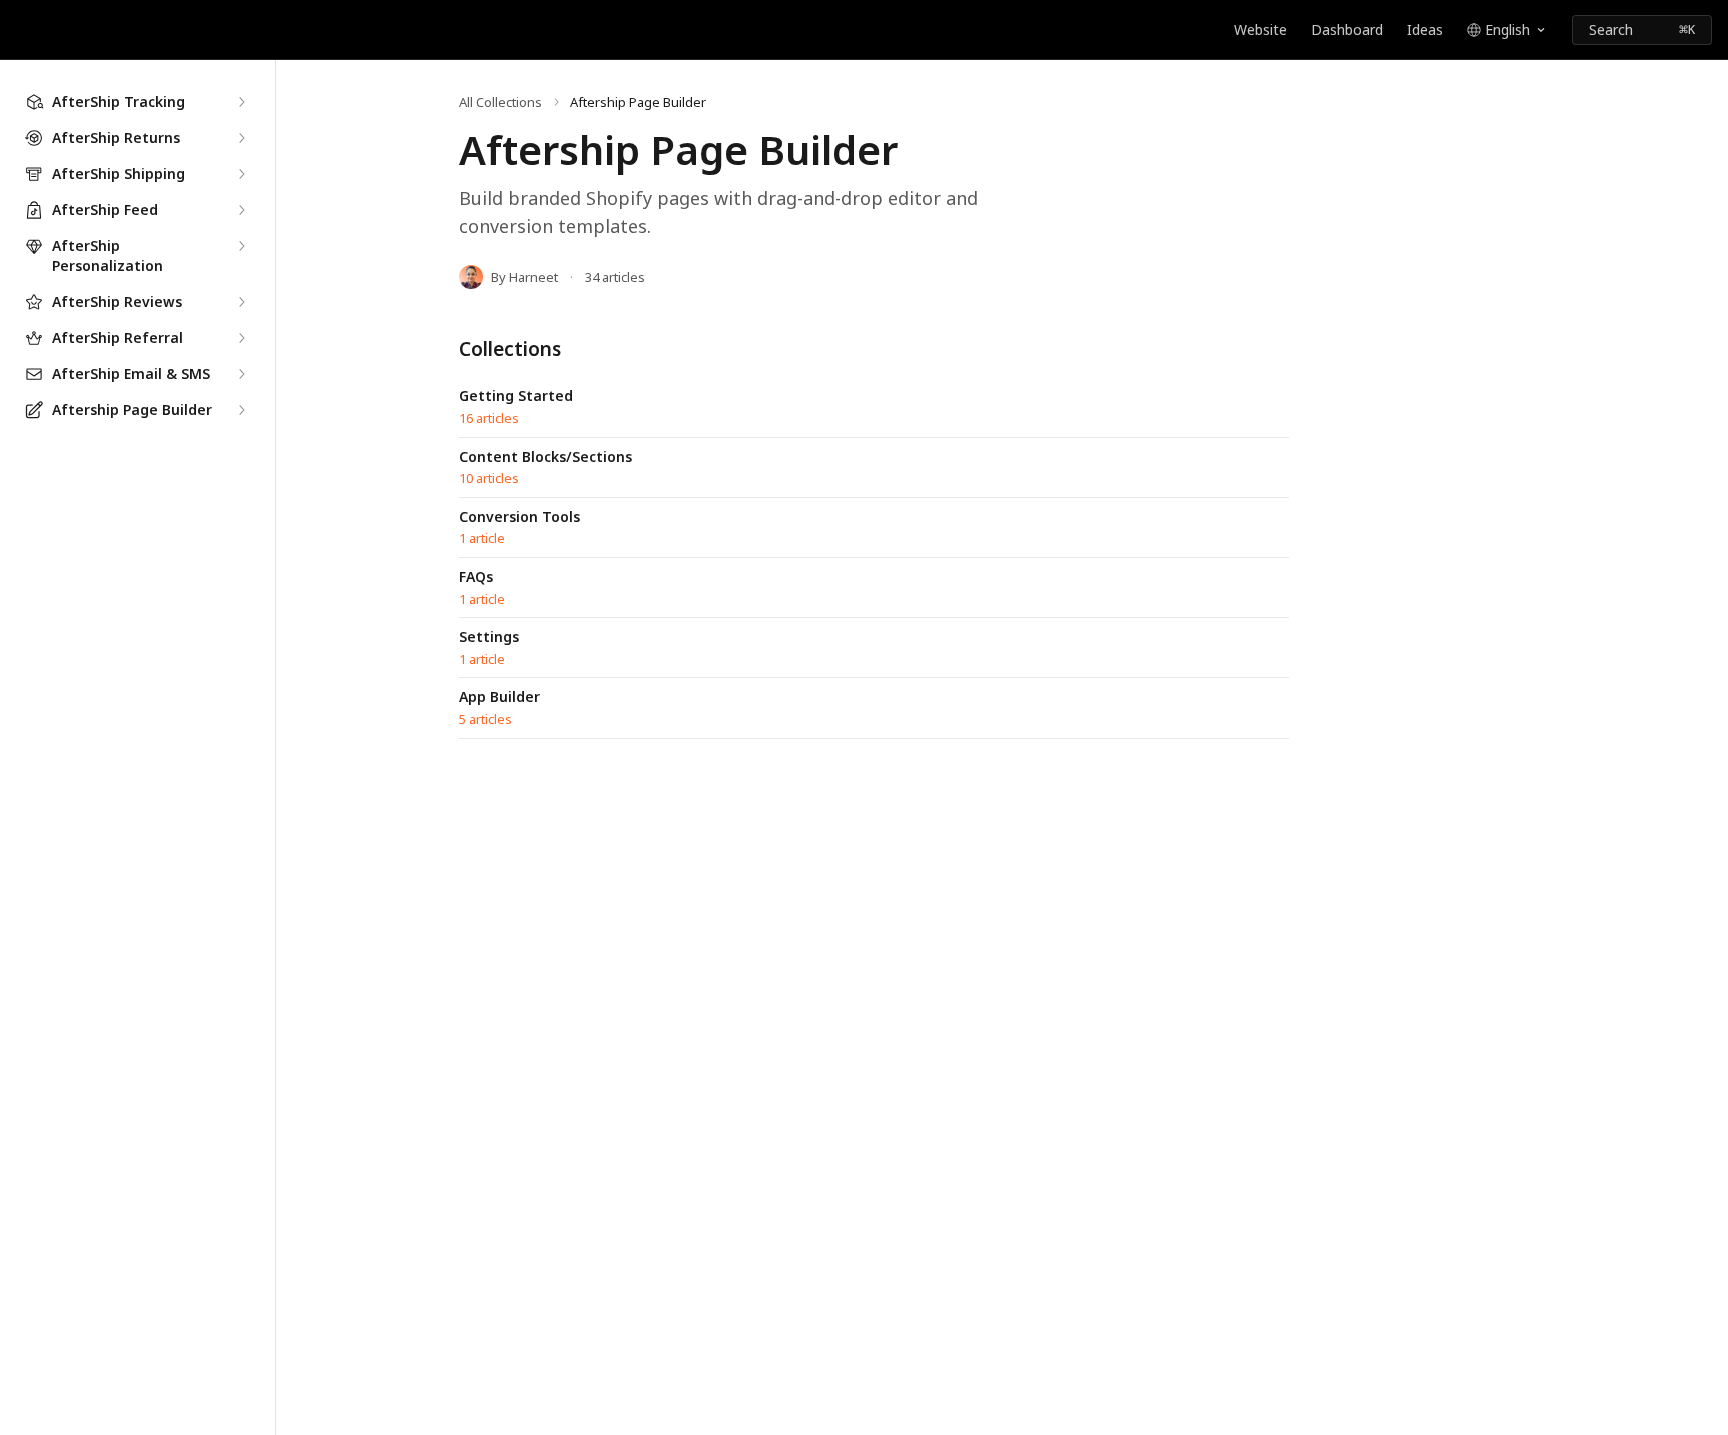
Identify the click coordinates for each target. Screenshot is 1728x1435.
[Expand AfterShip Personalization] (241, 246)
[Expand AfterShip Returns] (241, 138)
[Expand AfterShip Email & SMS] (241, 374)
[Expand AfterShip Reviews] (241, 302)
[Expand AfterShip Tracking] (241, 102)
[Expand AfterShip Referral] (241, 338)
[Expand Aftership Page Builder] (241, 410)
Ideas (1425, 29)
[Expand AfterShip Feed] (241, 210)
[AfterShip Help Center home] (20, 30)
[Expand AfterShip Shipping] (241, 174)
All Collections (500, 102)
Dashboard (1347, 29)
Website (1260, 29)
